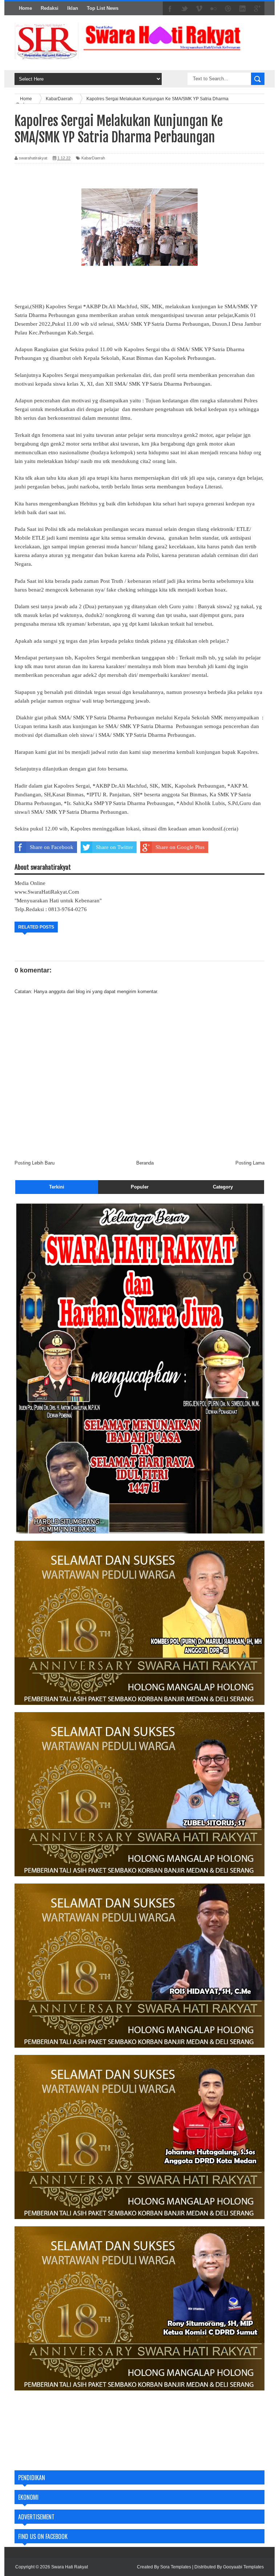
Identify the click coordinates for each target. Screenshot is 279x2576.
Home (25, 8)
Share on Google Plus (180, 847)
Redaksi (50, 8)
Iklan (73, 8)
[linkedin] (243, 9)
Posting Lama (250, 1163)
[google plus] (257, 9)
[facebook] (170, 9)
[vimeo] (199, 9)
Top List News (103, 8)
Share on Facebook (52, 847)
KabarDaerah (93, 158)
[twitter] (185, 9)
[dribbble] (228, 9)
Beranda (145, 1163)
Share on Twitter (114, 847)
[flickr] (214, 9)
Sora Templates (176, 2567)
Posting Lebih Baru (35, 1163)
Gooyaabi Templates (243, 2567)
